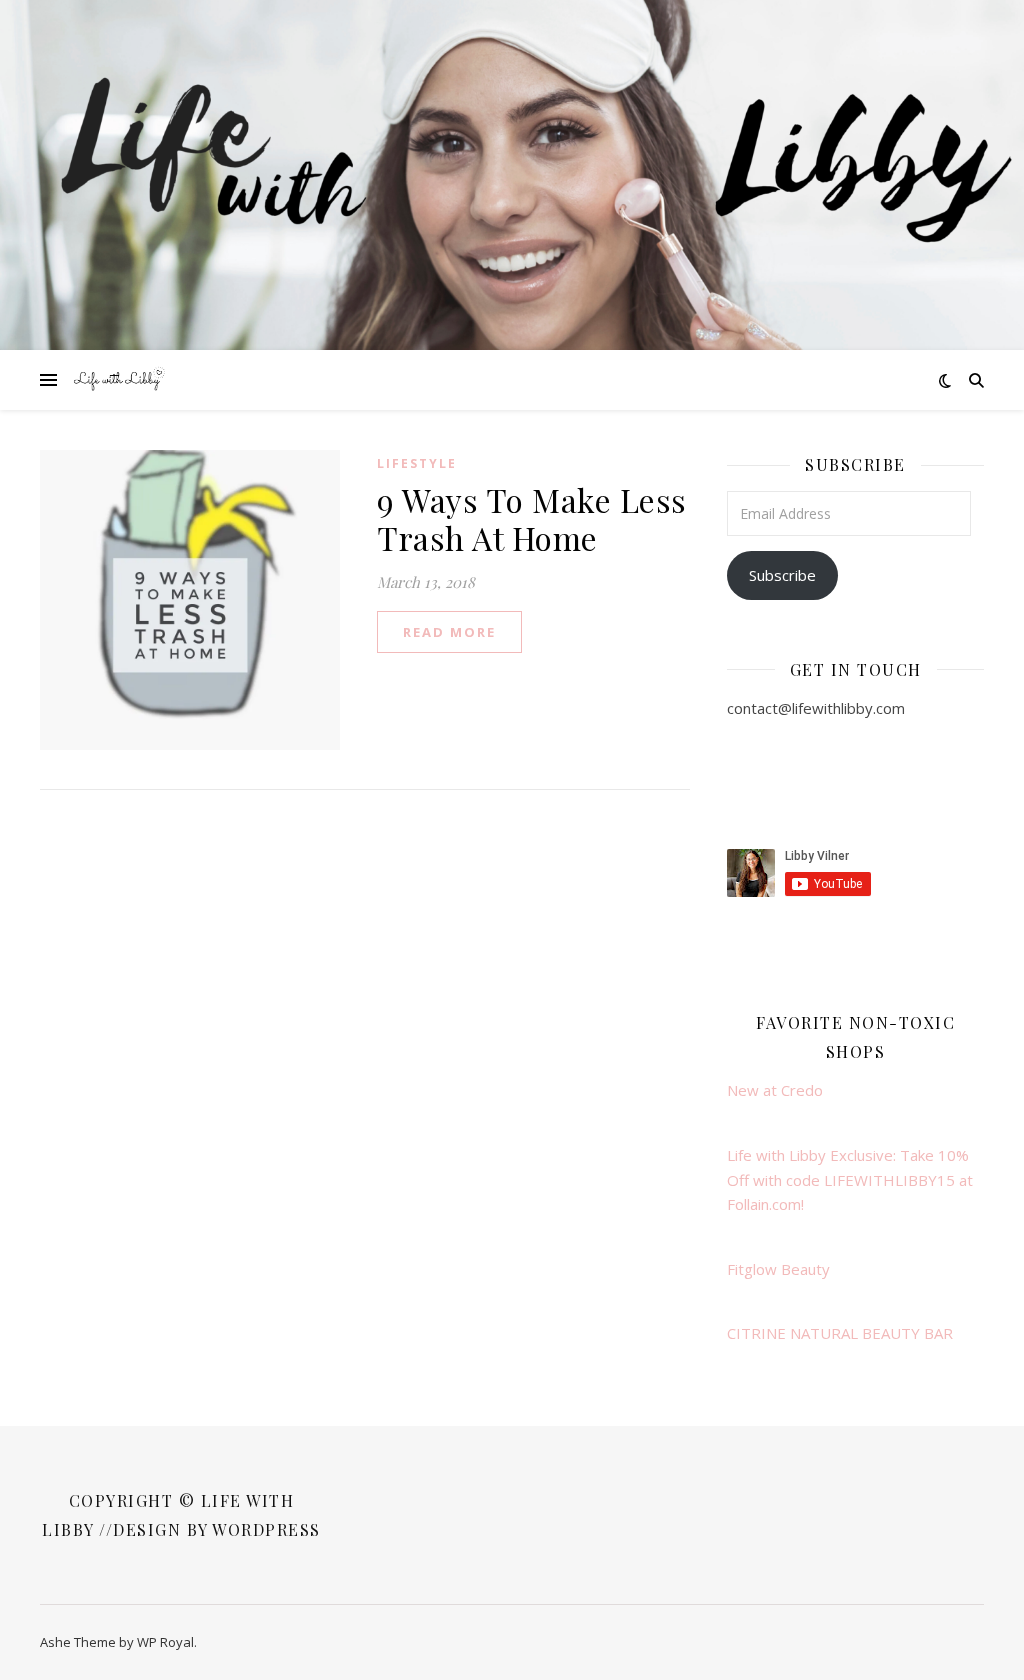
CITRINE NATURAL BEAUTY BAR (840, 1333)
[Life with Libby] (120, 380)
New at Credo (775, 1090)
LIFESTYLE (417, 463)
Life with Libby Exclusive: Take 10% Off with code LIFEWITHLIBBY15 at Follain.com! (850, 1179)
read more (449, 632)
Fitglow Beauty (778, 1269)
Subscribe (782, 575)
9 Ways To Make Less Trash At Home (532, 518)
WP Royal (165, 1642)
